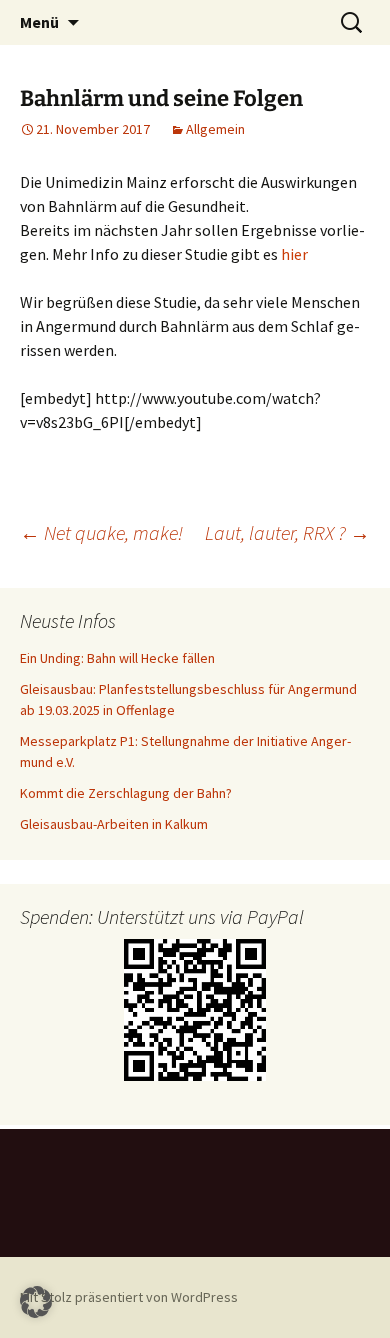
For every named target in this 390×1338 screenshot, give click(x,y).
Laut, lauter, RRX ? (287, 532)
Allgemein (215, 129)
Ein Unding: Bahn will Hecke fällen (117, 658)
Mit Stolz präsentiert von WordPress (129, 1297)
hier (294, 254)
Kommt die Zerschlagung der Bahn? (126, 793)
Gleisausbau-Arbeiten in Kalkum (114, 824)
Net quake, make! (101, 532)
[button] (36, 1302)
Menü (39, 22)
